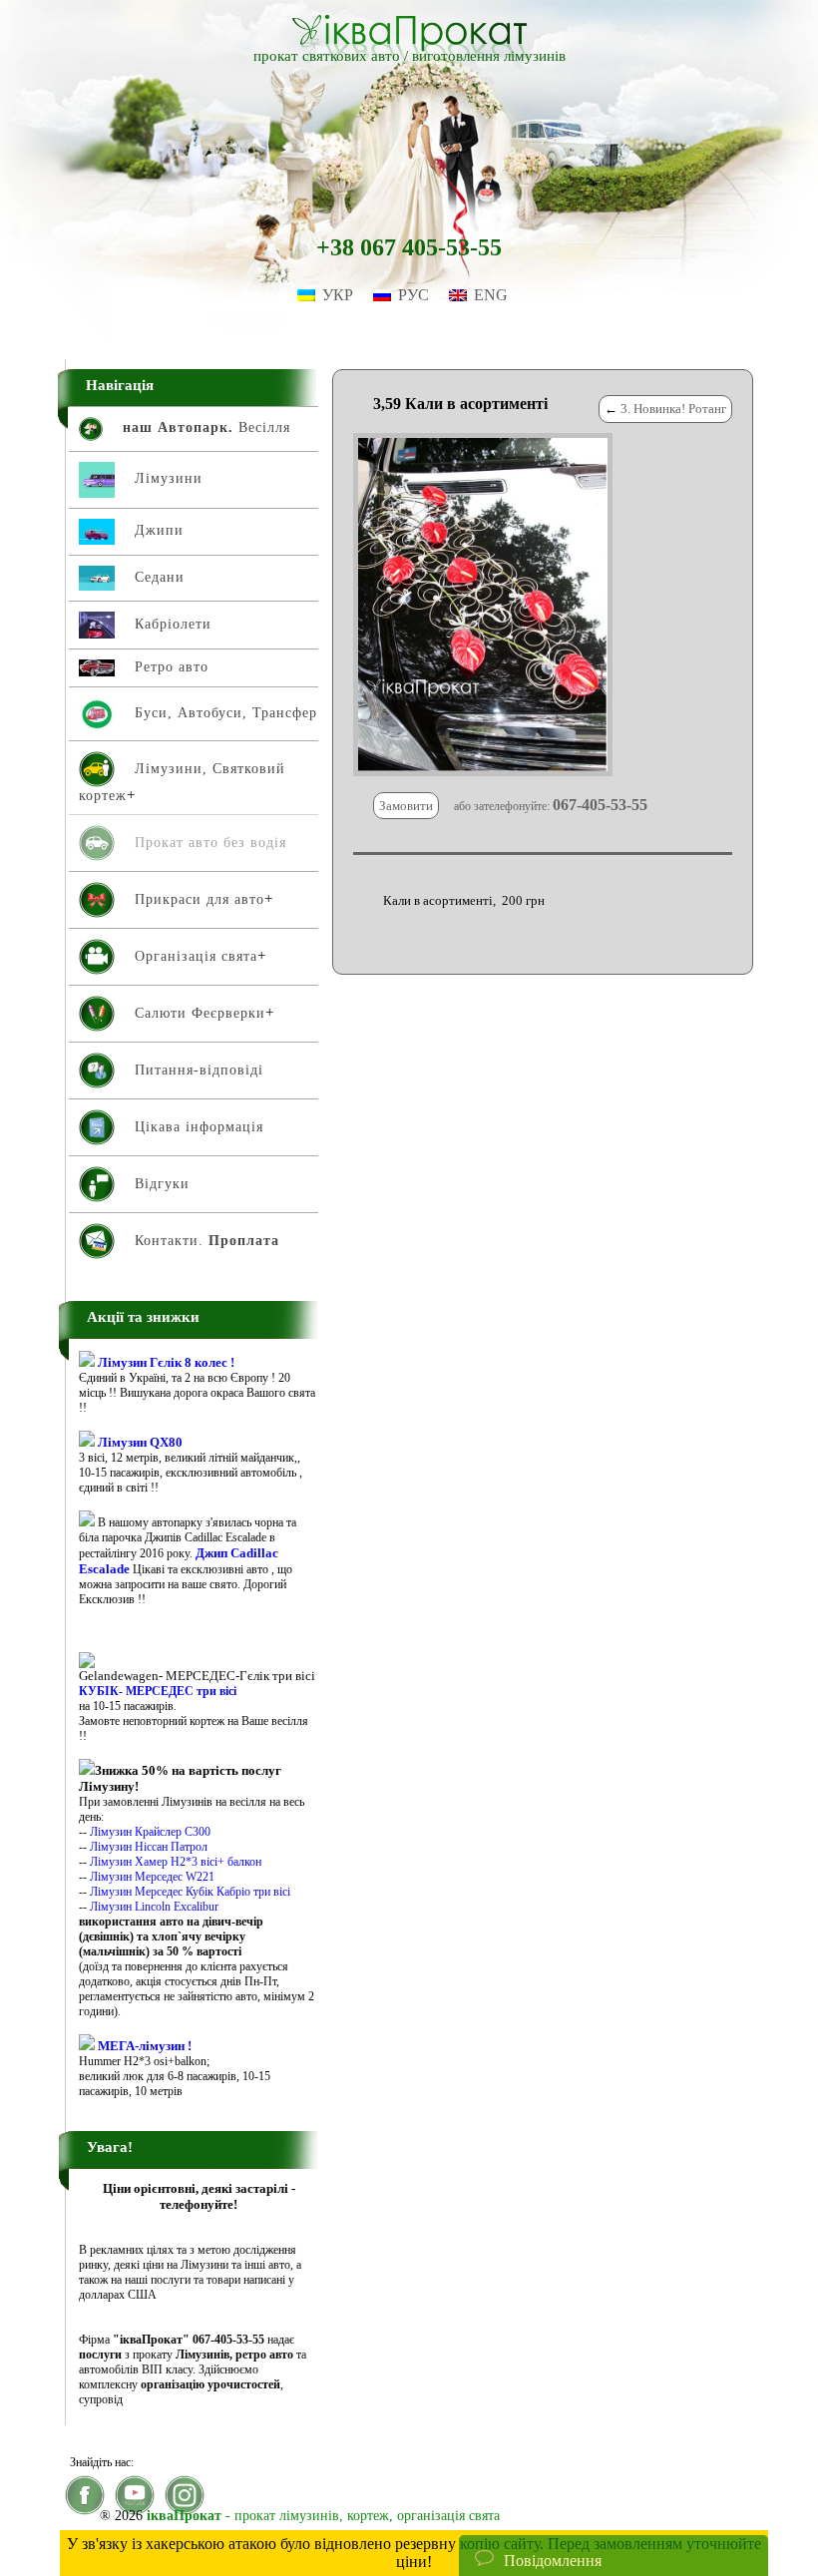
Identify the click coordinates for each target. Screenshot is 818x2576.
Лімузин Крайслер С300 (150, 1832)
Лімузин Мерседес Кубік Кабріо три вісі (190, 1892)
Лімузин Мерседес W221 (152, 1877)
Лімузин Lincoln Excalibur (154, 1907)
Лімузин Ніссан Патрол (149, 1847)
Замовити (406, 806)
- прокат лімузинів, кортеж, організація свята (323, 2516)
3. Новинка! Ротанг (673, 409)
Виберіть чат (517, 2501)
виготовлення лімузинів (489, 56)
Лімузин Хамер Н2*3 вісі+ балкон (176, 1862)
